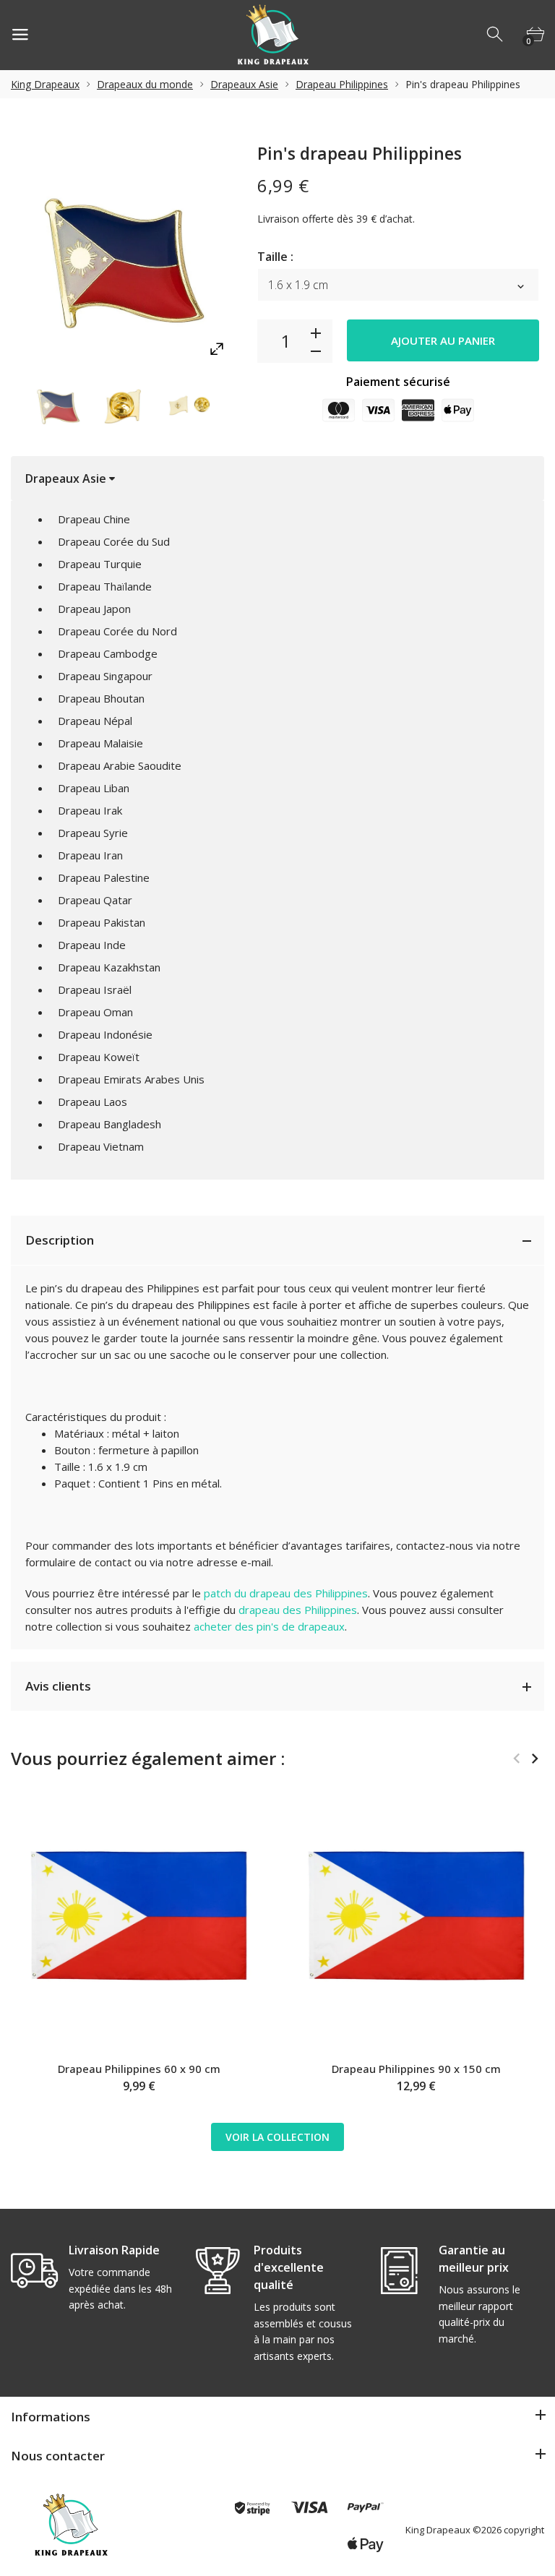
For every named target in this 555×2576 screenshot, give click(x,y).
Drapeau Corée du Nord (117, 631)
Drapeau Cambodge (108, 653)
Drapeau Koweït (99, 1057)
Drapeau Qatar (95, 900)
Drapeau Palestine (104, 877)
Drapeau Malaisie (100, 743)
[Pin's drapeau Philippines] (58, 404)
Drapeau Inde (92, 945)
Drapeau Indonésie (105, 1034)
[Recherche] (496, 35)
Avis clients (58, 1686)
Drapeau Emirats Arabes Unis (131, 1079)
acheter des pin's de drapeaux (269, 1626)
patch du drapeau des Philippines (286, 1593)
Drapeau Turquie (100, 564)
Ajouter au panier (443, 340)
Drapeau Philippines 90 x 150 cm (416, 2069)
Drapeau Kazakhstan (109, 967)
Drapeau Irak (90, 810)
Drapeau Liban (94, 788)
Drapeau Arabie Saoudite (120, 765)
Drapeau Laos (92, 1102)
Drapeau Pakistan (102, 922)
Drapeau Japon (94, 609)
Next (534, 1759)
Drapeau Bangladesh (109, 1124)
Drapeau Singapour (105, 676)
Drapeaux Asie (244, 84)
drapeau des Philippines (298, 1610)
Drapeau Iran (90, 855)
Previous (516, 1759)
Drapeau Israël (95, 989)
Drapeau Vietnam (101, 1146)
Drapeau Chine (94, 519)
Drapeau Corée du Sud (114, 541)
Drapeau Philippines (342, 84)
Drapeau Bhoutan (101, 698)
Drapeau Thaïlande (105, 586)
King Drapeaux (45, 84)
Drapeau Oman (95, 1012)
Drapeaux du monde (145, 84)
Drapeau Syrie (93, 833)
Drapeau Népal (95, 721)
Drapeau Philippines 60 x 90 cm (139, 2069)
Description (60, 1240)
